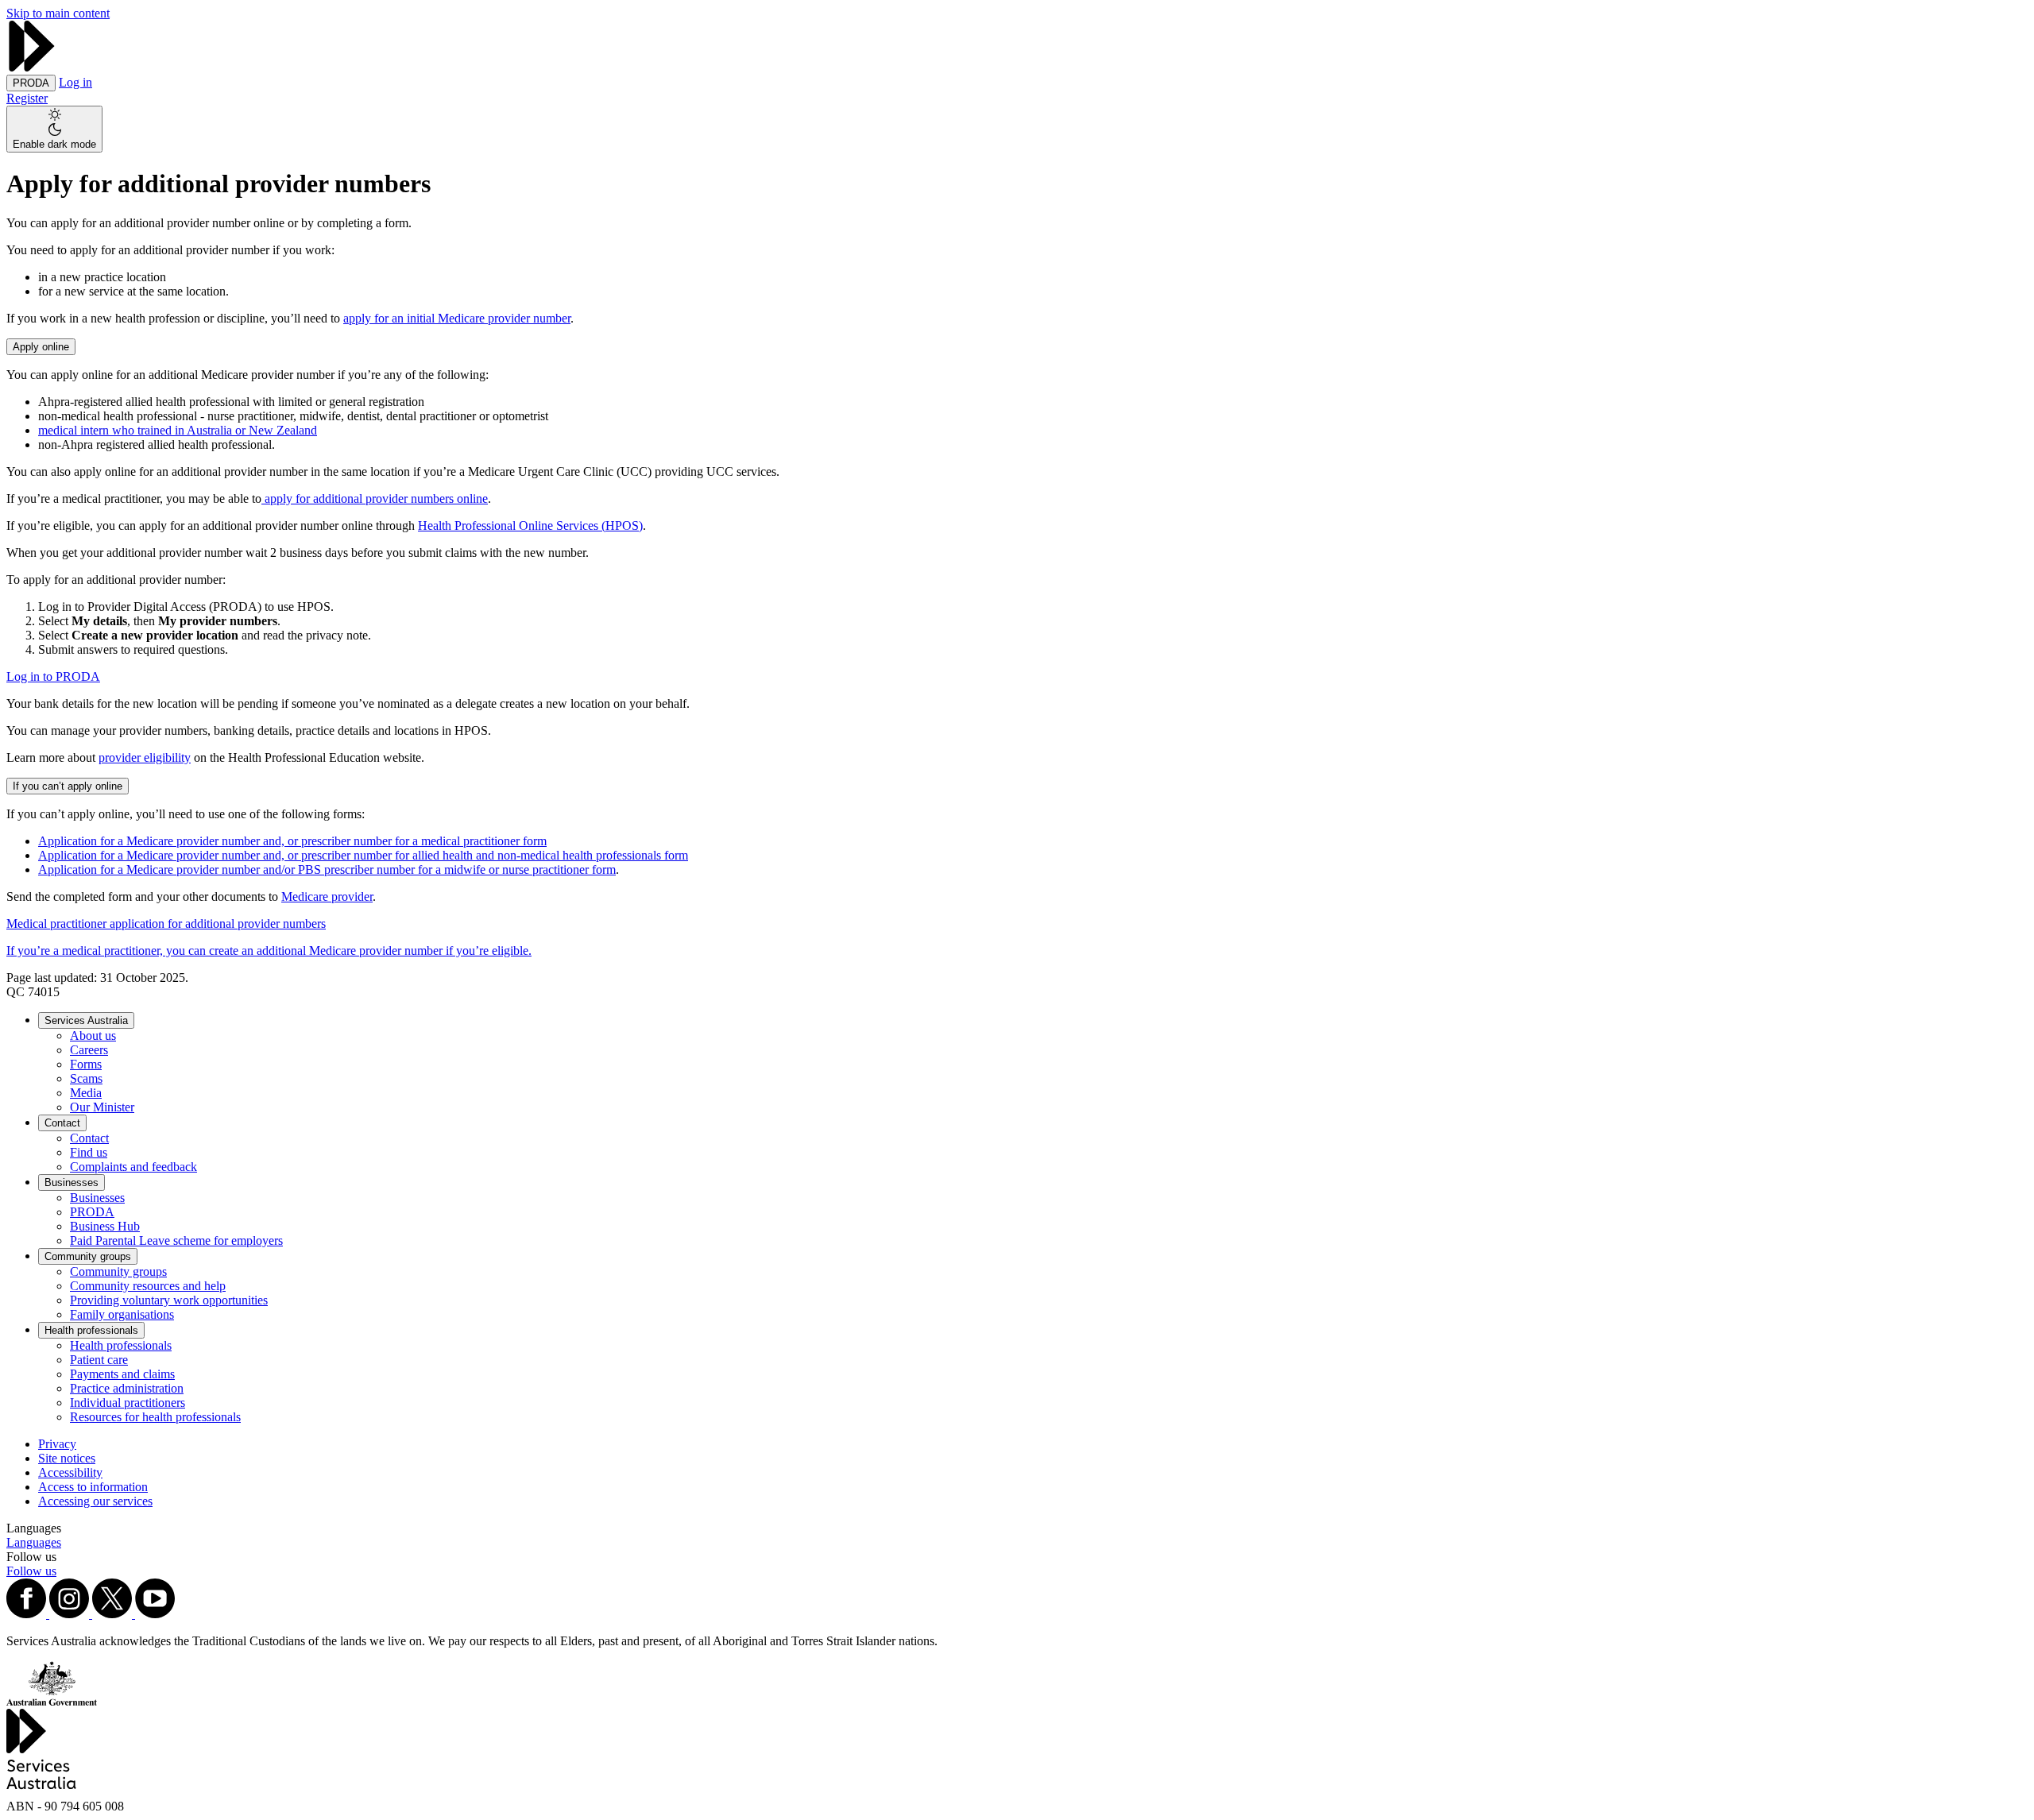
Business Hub (105, 1226)
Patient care (99, 1360)
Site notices (67, 1458)
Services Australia (86, 1020)
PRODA (92, 1212)
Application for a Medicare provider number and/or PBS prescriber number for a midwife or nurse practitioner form (327, 869)
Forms (86, 1064)
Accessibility (70, 1472)
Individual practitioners (128, 1403)
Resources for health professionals (155, 1417)
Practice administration (127, 1388)
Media (86, 1093)
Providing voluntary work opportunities (169, 1300)
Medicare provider (327, 896)
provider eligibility (145, 757)
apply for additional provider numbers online (375, 498)
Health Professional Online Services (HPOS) (530, 526)
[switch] (54, 129)
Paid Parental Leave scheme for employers (176, 1240)
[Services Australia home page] (32, 67)
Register (27, 98)
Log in (75, 82)
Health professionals (91, 1330)
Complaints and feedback (133, 1167)
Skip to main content (58, 13)
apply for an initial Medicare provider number (457, 318)
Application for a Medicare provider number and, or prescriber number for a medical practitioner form (292, 841)
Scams (86, 1078)
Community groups (88, 1256)
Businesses (72, 1182)
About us (93, 1036)
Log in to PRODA (53, 676)
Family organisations (122, 1314)
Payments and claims (122, 1374)
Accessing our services (95, 1501)
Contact (62, 1123)
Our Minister (102, 1107)
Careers (89, 1050)
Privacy (57, 1444)
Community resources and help (148, 1286)
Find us (89, 1152)
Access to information (93, 1487)
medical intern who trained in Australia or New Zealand (178, 430)
